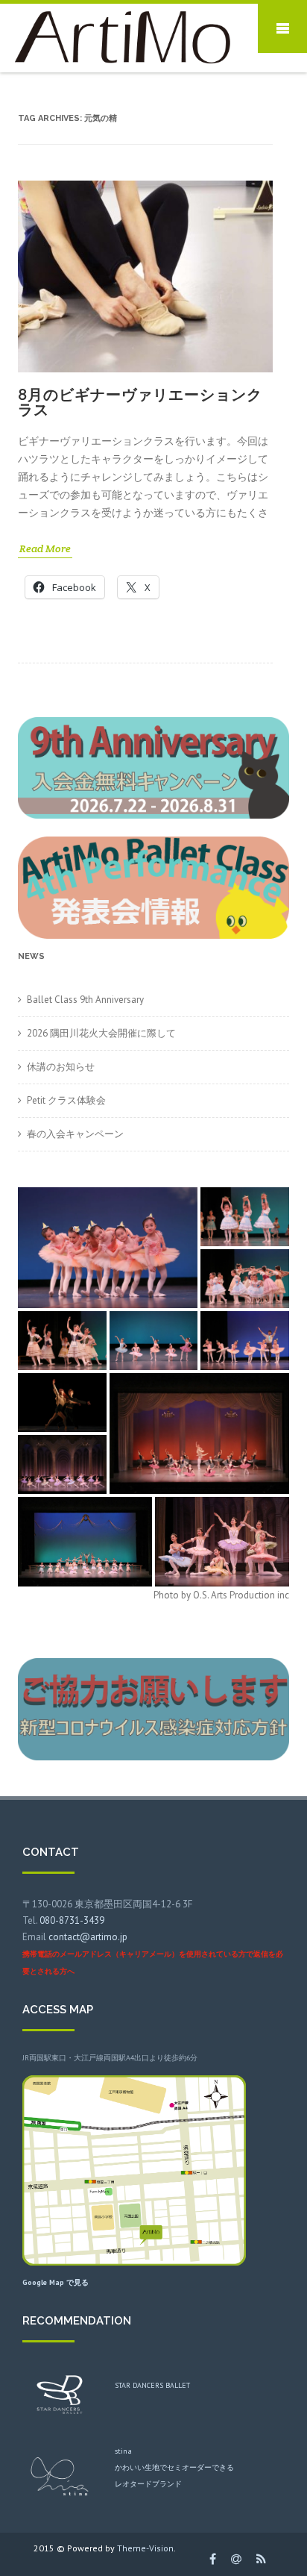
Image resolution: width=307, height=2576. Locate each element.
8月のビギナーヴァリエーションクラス (140, 402)
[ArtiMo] (119, 67)
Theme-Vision (145, 2548)
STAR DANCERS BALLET (152, 2385)
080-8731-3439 (72, 1920)
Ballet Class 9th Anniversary (85, 1000)
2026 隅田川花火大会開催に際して (101, 1033)
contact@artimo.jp (88, 1937)
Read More (45, 548)
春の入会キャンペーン (75, 1134)
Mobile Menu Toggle (282, 28)
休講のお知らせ (61, 1067)
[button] (108, 1248)
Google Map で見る (56, 2282)
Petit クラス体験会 (66, 1100)
